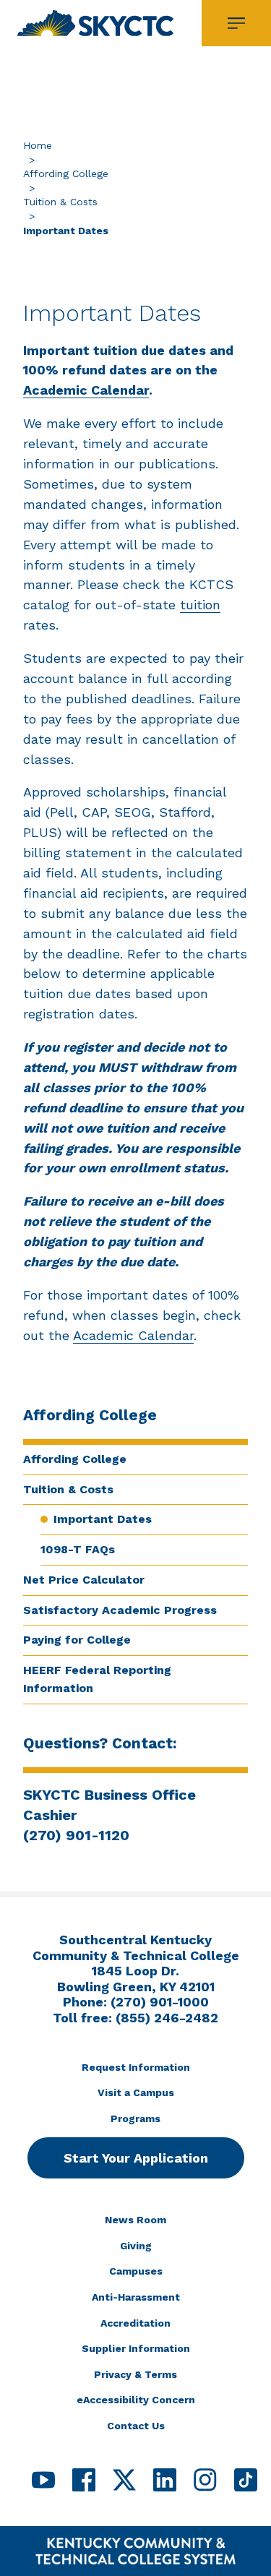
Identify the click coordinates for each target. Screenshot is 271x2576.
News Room (135, 2220)
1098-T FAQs (78, 1549)
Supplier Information (136, 2348)
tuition (200, 605)
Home (38, 145)
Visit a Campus (136, 2092)
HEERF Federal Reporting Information (97, 1679)
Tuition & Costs (60, 202)
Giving (136, 2246)
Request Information (136, 2067)
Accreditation (135, 2323)
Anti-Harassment (136, 2297)
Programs (135, 2118)
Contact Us (136, 2426)
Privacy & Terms (135, 2374)
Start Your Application (136, 2158)
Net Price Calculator (84, 1580)
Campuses (136, 2271)
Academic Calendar (86, 390)
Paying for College (77, 1640)
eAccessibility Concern (136, 2400)
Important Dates (103, 1519)
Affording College (66, 173)
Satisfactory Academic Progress (120, 1610)
